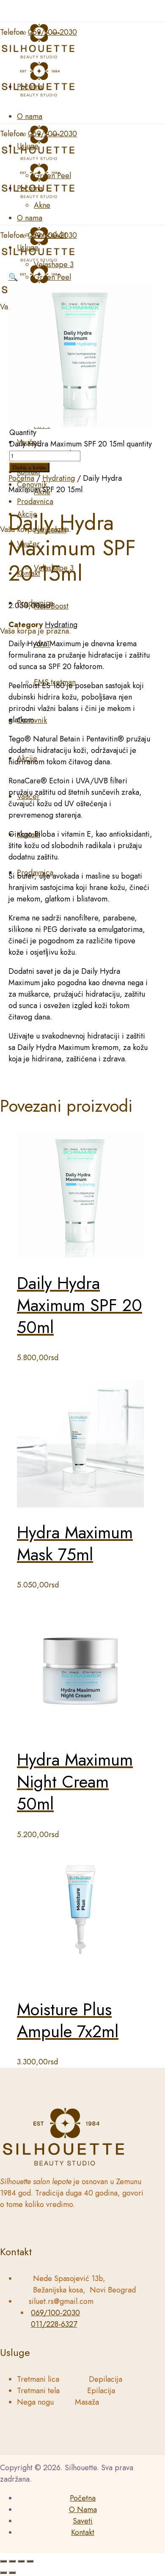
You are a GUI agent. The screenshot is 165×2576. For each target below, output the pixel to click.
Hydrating (59, 478)
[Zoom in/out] (3, 2561)
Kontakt (83, 2532)
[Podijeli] (21, 2561)
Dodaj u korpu (29, 467)
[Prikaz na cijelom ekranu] (12, 2561)
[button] (13, 277)
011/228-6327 (54, 2324)
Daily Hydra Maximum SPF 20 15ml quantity (81, 444)
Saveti (83, 2521)
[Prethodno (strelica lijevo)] (3, 2573)
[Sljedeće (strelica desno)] (12, 2573)
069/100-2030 (55, 2313)
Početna (21, 478)
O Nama (83, 2510)
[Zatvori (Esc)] (30, 2561)
